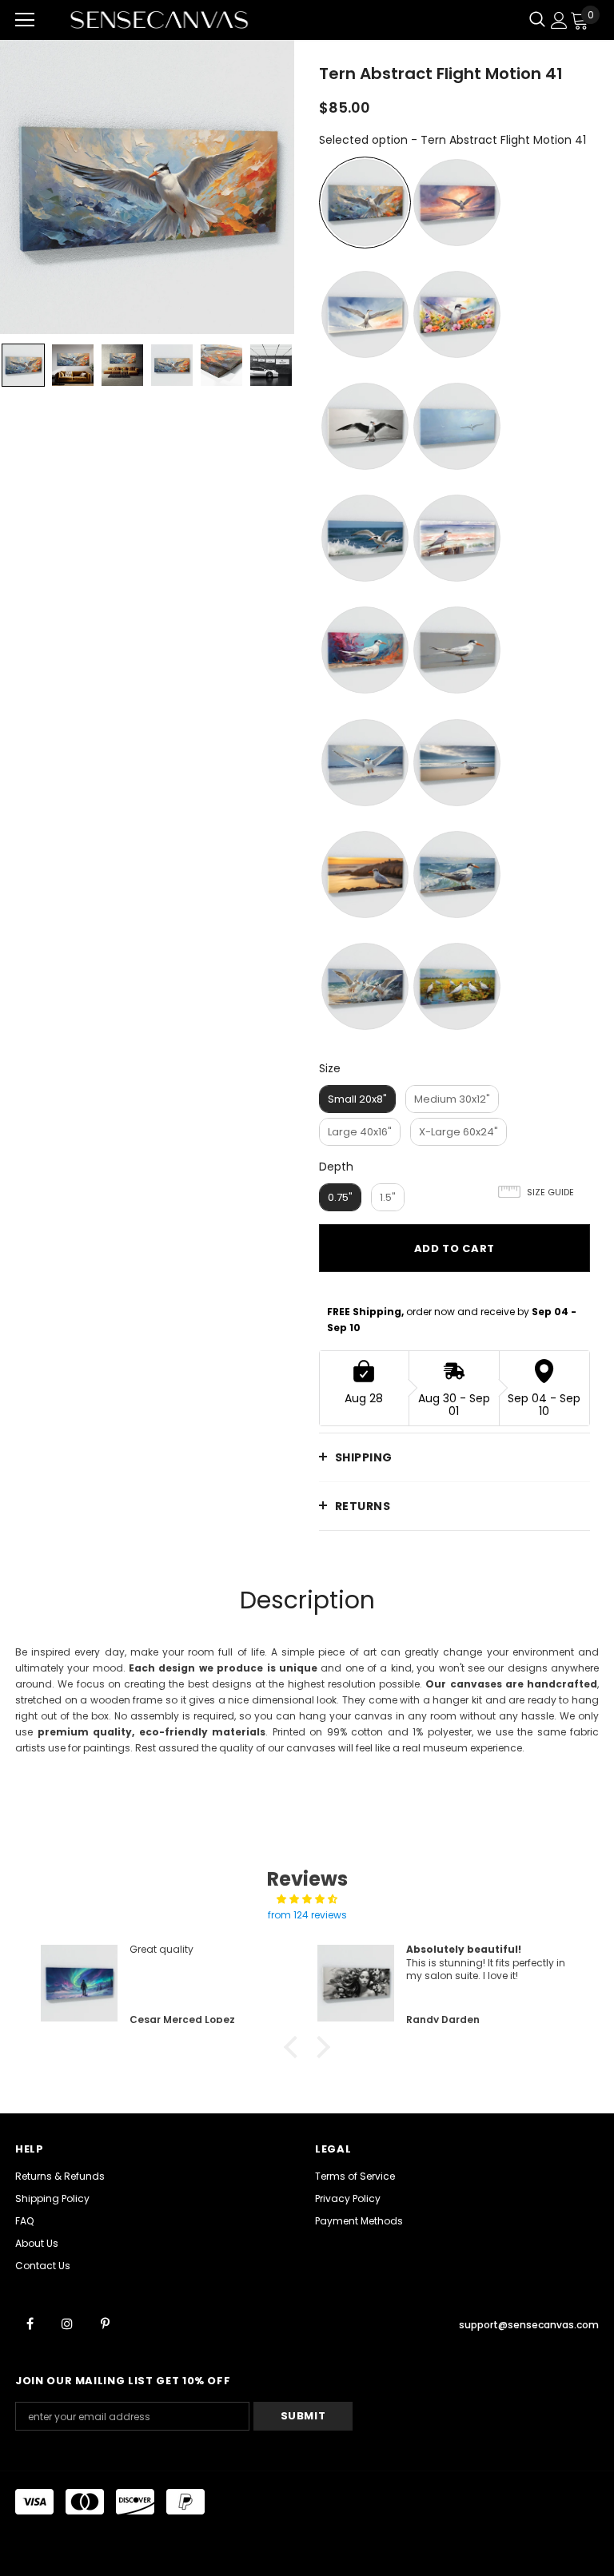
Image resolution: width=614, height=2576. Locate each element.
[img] (307, 1899)
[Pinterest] (105, 2323)
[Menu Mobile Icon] (25, 20)
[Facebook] (30, 2323)
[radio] (365, 203)
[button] (295, 2047)
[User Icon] (559, 20)
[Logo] (159, 20)
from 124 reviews (307, 1915)
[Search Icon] (537, 20)
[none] (23, 365)
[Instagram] (67, 2323)
